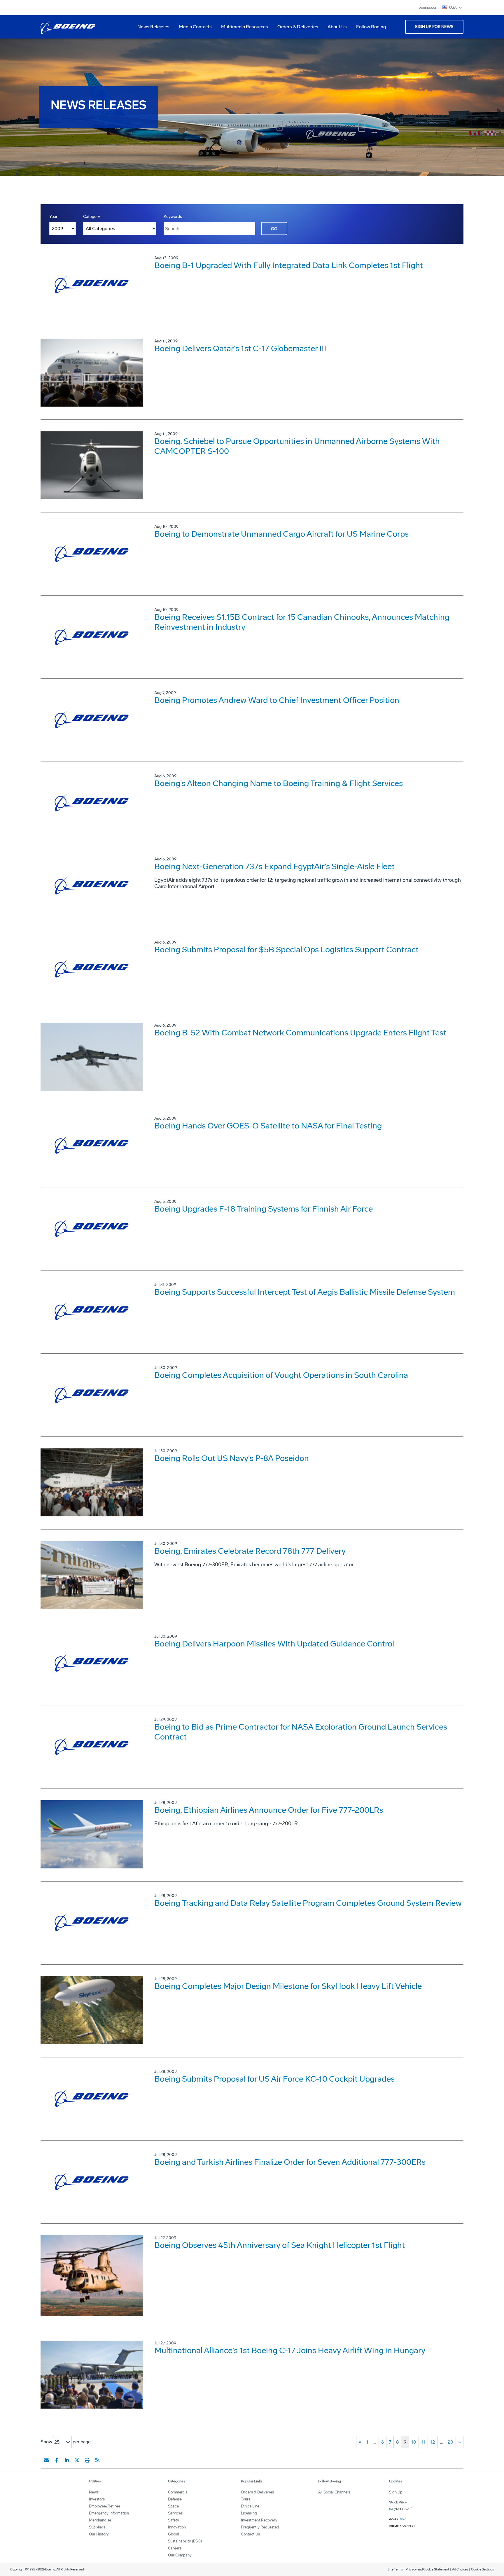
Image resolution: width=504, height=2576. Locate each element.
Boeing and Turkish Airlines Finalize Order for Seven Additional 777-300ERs (290, 2162)
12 (433, 2442)
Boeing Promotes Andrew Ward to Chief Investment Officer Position (277, 700)
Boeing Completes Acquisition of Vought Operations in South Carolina (281, 1375)
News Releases (153, 27)
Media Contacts (195, 27)
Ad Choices (460, 2569)
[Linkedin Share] (67, 2460)
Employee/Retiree (105, 2506)
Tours (246, 2499)
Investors (97, 2499)
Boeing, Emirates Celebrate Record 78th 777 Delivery (250, 1551)
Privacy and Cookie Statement (427, 2569)
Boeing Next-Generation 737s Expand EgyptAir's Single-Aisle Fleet (274, 866)
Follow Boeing (371, 27)
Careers (175, 2548)
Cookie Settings (482, 2569)
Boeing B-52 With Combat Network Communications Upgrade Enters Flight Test (300, 1033)
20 (450, 2442)
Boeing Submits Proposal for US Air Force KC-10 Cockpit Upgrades (274, 2079)
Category (92, 217)
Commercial (178, 2492)
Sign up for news (434, 27)
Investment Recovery (259, 2520)
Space (173, 2506)
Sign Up (396, 2492)
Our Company (180, 2555)
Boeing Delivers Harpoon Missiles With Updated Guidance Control (274, 1644)
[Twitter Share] (77, 2460)
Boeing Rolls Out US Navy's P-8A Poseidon (232, 1458)
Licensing (249, 2513)
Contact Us (250, 2534)
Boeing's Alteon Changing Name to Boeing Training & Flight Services (279, 783)
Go (274, 229)
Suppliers (97, 2527)
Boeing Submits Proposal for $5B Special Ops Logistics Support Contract (286, 950)
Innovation (177, 2527)
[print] (87, 2460)
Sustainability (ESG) (185, 2541)
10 (414, 2442)
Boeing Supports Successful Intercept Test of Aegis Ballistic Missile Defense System (305, 1292)
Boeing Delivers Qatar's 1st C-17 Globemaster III (240, 348)
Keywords (173, 217)
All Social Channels (334, 2492)
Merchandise (100, 2520)
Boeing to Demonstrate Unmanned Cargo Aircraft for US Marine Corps (281, 534)
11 (423, 2442)
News (94, 2492)
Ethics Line (250, 2506)
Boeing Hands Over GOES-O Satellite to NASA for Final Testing (268, 1126)
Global (174, 2534)
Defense (175, 2499)
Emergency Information (109, 2513)
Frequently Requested (260, 2527)
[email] (46, 2460)
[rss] (97, 2460)
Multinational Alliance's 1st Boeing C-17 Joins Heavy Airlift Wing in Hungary (290, 2350)
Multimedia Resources (242, 29)
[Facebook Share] (57, 2460)
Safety (174, 2520)
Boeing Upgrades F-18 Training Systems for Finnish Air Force (264, 1209)
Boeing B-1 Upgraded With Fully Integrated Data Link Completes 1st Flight (289, 265)
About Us (335, 29)
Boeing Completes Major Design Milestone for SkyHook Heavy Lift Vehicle (288, 1986)
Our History (99, 2534)
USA (453, 7)
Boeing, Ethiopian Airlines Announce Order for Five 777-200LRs (269, 1810)
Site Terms (395, 2569)
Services (175, 2513)
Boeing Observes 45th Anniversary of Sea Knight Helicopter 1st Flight (280, 2245)
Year (53, 217)
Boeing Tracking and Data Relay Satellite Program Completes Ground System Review (308, 1903)
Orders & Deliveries (295, 29)
